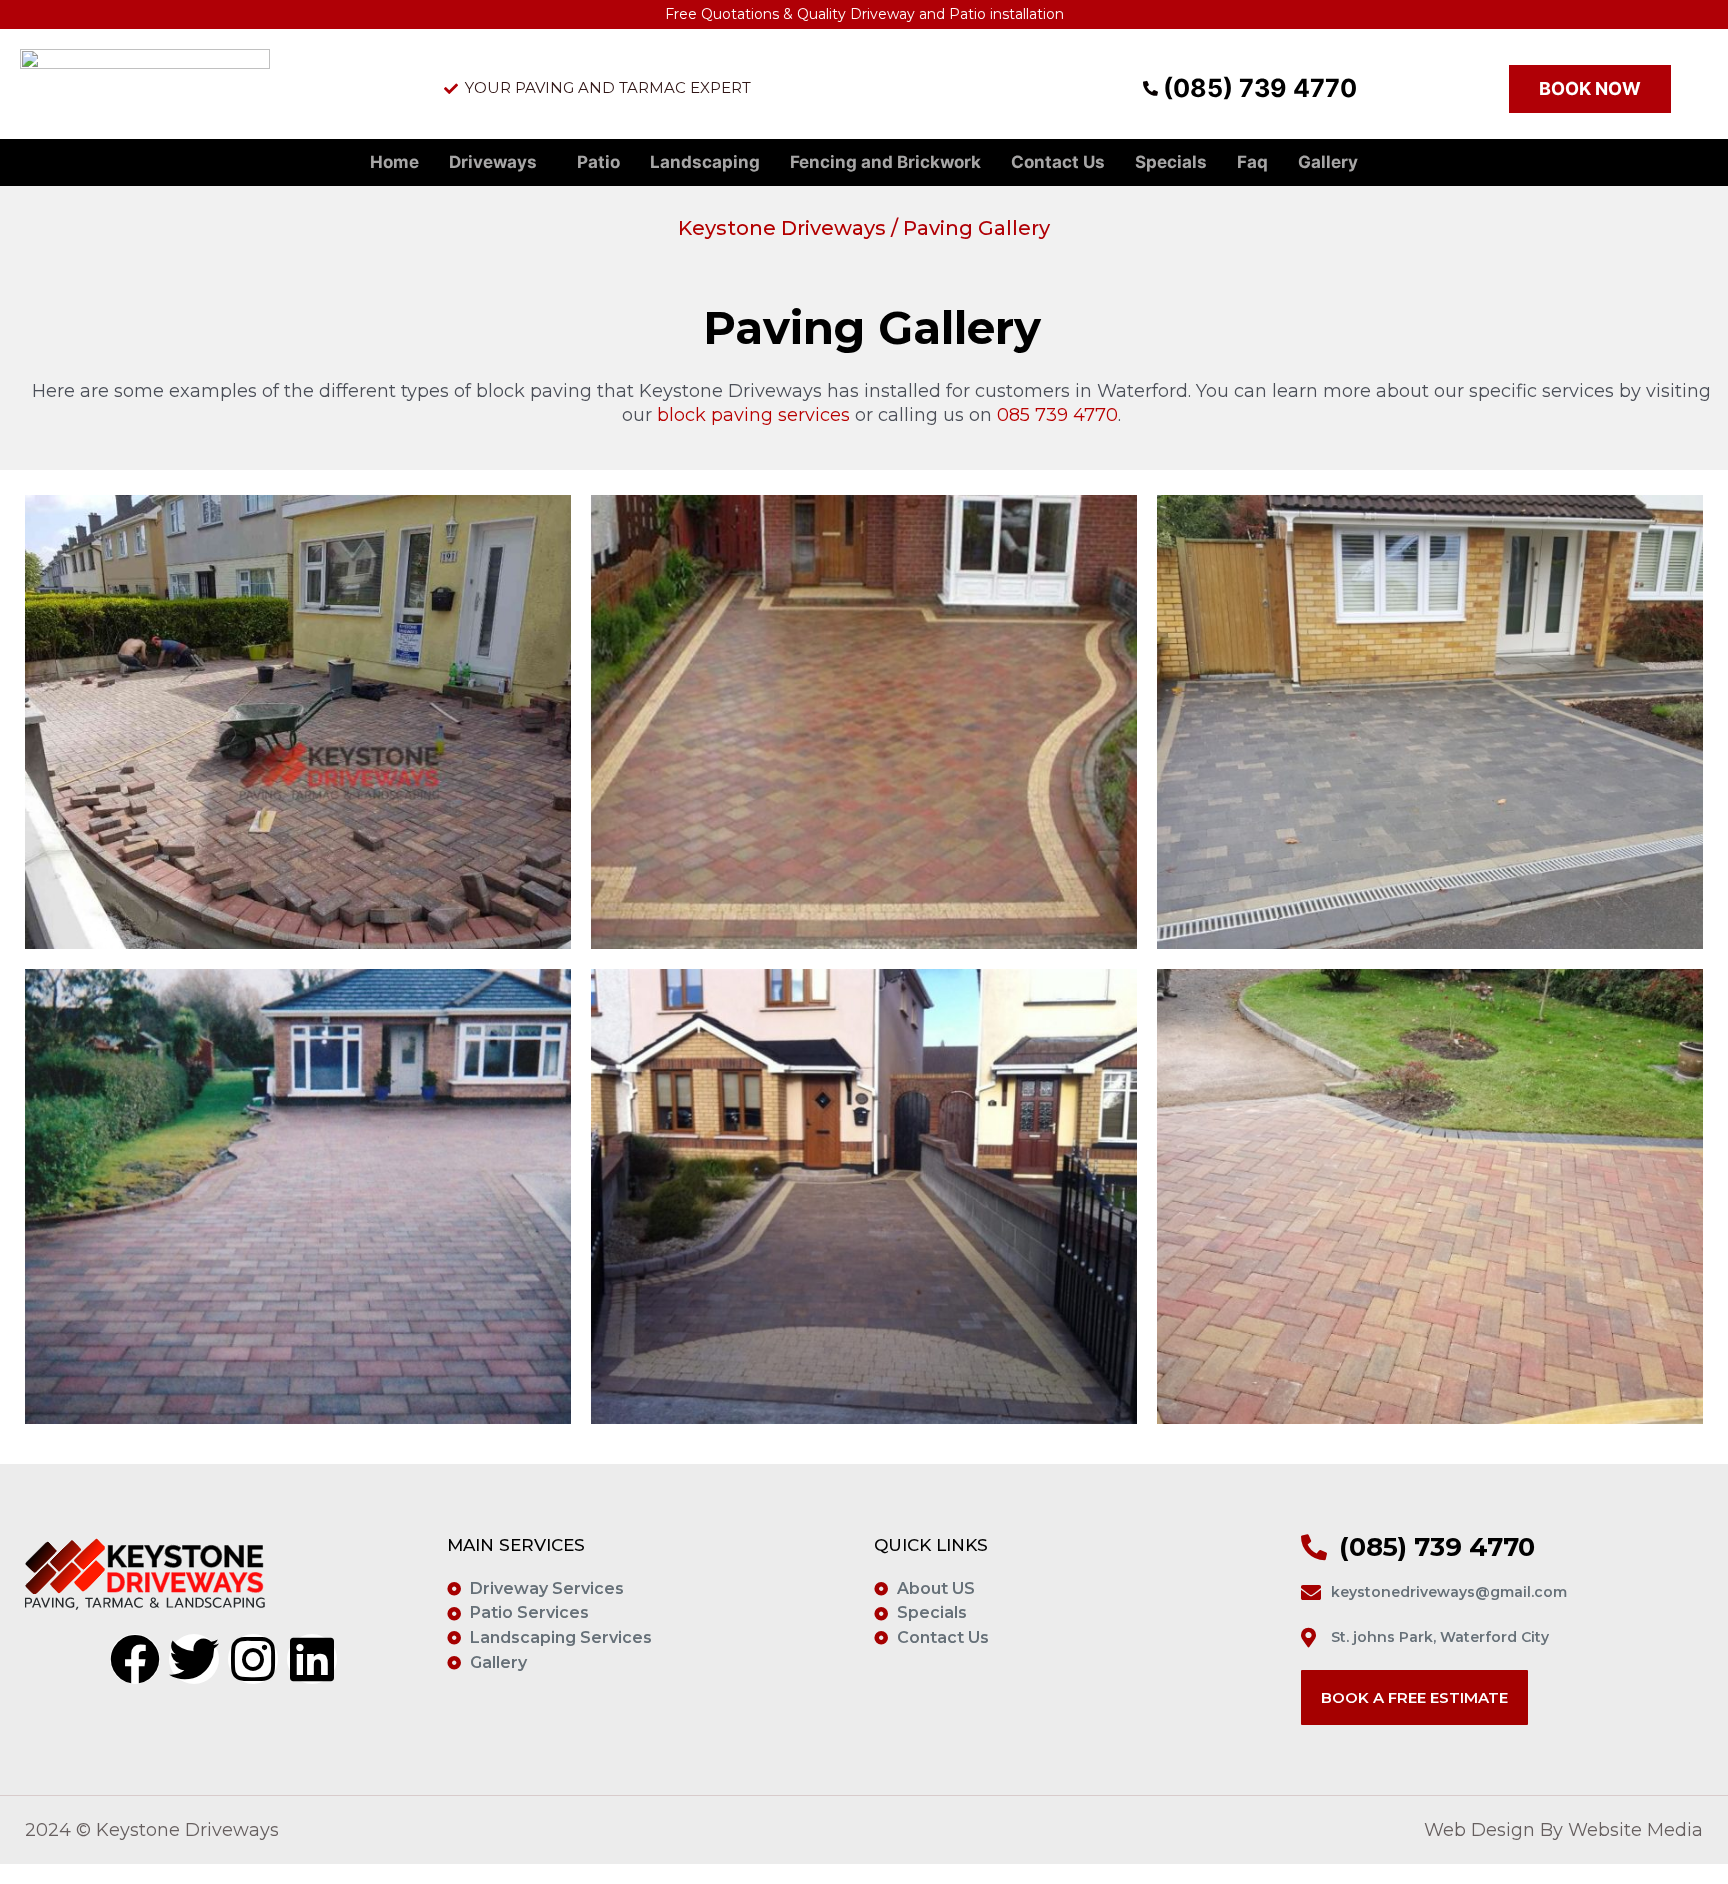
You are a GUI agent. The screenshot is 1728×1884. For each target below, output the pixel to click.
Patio (598, 162)
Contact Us (1058, 162)
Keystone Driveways (782, 228)
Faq (1252, 162)
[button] (498, 162)
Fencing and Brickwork (885, 162)
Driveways (493, 162)
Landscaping (705, 162)
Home (394, 162)
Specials (1171, 162)
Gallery (1328, 162)
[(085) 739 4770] (1143, 88)
